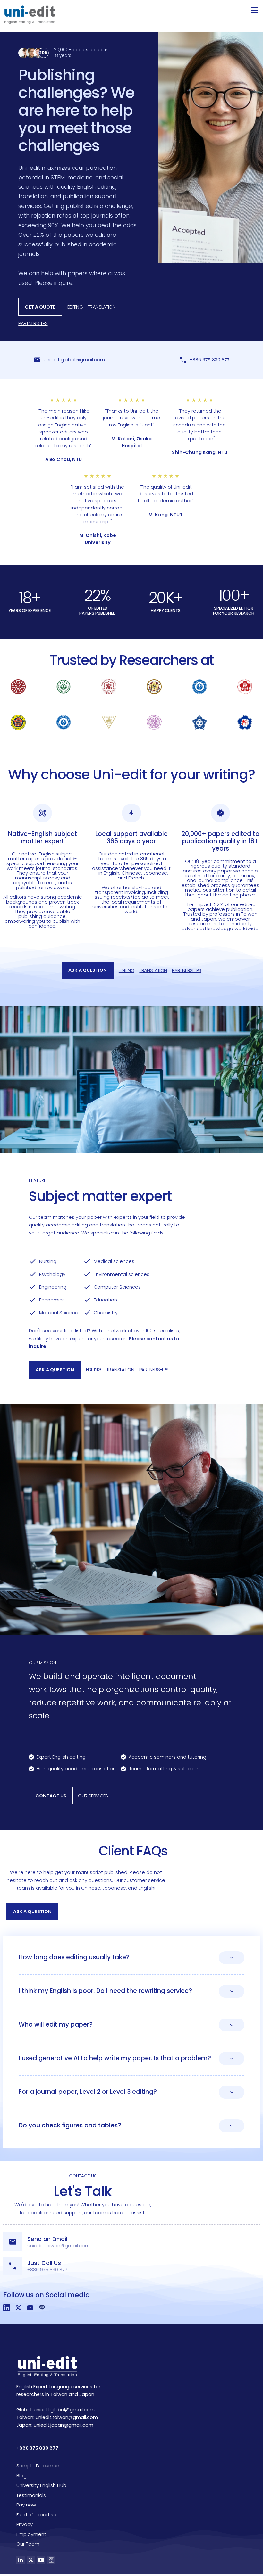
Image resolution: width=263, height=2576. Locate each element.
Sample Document (39, 2466)
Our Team (28, 2544)
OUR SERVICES (93, 1796)
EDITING (75, 307)
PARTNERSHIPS (33, 323)
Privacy (25, 2524)
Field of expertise (36, 2515)
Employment (31, 2534)
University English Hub (41, 2485)
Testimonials (31, 2495)
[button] (255, 10)
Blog (21, 2476)
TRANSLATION (102, 307)
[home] (30, 15)
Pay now (26, 2505)
